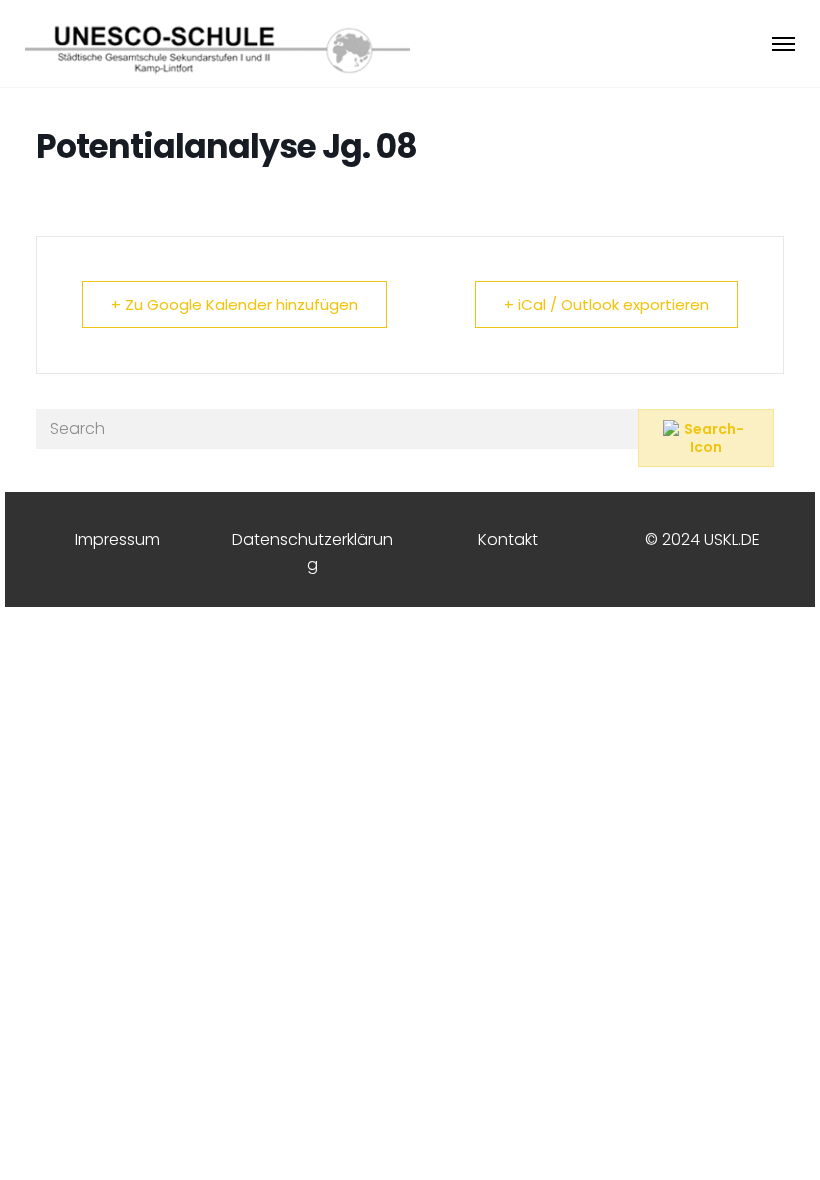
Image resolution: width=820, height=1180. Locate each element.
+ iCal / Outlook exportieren (606, 304)
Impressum (117, 539)
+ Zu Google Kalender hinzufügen (234, 304)
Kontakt (508, 539)
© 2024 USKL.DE (702, 539)
